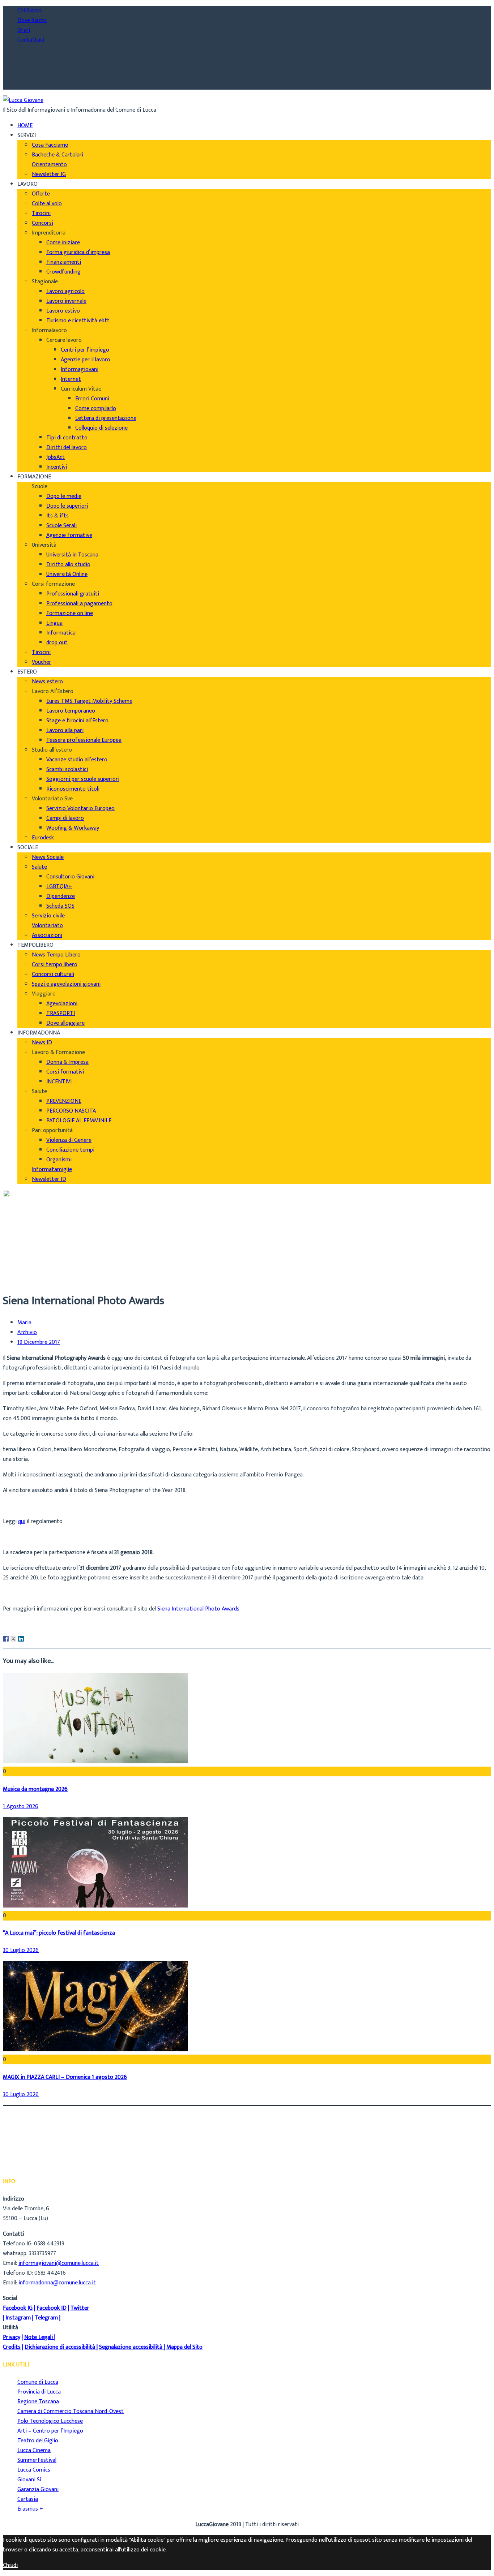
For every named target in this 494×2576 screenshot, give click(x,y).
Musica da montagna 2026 (35, 1789)
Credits (12, 2347)
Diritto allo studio (68, 565)
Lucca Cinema (34, 2450)
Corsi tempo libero (55, 965)
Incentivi (57, 467)
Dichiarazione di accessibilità (60, 2347)
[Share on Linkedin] (21, 1639)
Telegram (46, 2318)
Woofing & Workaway (73, 828)
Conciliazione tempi (70, 1150)
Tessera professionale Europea (84, 740)
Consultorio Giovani (70, 877)
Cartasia (28, 2499)
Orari (24, 30)
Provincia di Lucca (39, 2392)
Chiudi (10, 2565)
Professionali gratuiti (73, 594)
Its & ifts (58, 516)
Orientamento (49, 165)
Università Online (67, 574)
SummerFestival (37, 2460)
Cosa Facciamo (50, 145)
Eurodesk (43, 838)
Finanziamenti (64, 262)
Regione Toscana (38, 2402)
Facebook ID (52, 2308)
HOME (25, 126)
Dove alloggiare (65, 1023)
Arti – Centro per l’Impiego (50, 2431)
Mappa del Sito (184, 2347)
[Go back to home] (23, 100)
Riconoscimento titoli (73, 789)
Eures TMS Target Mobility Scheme (89, 701)
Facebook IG (18, 2308)
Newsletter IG (49, 174)
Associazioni (47, 935)
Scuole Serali (61, 526)
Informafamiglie (52, 1169)
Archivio (27, 1333)
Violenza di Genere (69, 1140)
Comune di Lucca (38, 2382)
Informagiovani (80, 369)
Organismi (59, 1160)
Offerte (41, 194)
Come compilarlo (96, 408)
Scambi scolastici (67, 769)
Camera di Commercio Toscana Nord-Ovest (71, 2411)
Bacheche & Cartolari (58, 155)
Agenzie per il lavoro (86, 360)
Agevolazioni (62, 1004)
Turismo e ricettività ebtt (78, 321)
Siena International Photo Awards (198, 1609)
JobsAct (56, 457)
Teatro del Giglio (38, 2441)
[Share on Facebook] (6, 1639)
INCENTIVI (59, 1082)
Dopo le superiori (67, 506)
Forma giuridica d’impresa (78, 252)
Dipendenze (61, 896)
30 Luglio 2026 (21, 1950)
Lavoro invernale (66, 301)
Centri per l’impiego (85, 350)
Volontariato (47, 926)
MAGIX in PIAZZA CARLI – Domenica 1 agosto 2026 (65, 2077)
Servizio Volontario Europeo (80, 809)
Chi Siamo (29, 11)
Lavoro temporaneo (71, 711)
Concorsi (42, 223)
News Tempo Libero (56, 955)
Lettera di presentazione (106, 418)
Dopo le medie (64, 496)
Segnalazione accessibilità (131, 2347)
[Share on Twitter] (13, 1639)
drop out (57, 643)
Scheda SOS (60, 906)
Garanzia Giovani (38, 2489)
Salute (39, 867)
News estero (47, 682)
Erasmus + (30, 2509)
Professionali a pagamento (79, 604)
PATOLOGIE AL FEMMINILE (79, 1121)
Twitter (80, 2308)
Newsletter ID (49, 1179)
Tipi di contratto (67, 438)
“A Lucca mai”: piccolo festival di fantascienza (59, 1933)
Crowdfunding (63, 272)
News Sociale (48, 857)
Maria (24, 1323)
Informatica (61, 633)
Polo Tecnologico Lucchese (50, 2421)
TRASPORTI (61, 1013)
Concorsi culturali (53, 974)
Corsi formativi (65, 1072)
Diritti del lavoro (67, 448)
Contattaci (31, 40)
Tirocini (41, 213)
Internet (71, 379)
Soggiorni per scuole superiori (83, 779)
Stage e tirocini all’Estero (77, 721)
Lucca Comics (34, 2470)
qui (22, 1521)
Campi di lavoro (65, 818)
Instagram (18, 2318)
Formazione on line (70, 613)
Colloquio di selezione (101, 428)
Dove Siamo (32, 20)
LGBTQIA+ (59, 887)
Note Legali (39, 2337)
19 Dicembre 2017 (39, 1343)
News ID (42, 1043)
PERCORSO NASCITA (71, 1111)
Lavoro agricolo (65, 291)
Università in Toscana (72, 555)
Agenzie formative (69, 535)
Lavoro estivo (63, 311)
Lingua (54, 623)
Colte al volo (47, 204)
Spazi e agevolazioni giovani (66, 984)
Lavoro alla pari (65, 730)
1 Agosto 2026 (21, 1807)
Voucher (42, 662)
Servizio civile (48, 916)
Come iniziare (63, 243)
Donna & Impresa (67, 1062)
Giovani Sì (29, 2480)
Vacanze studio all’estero (77, 760)
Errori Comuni (92, 399)
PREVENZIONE (64, 1101)
